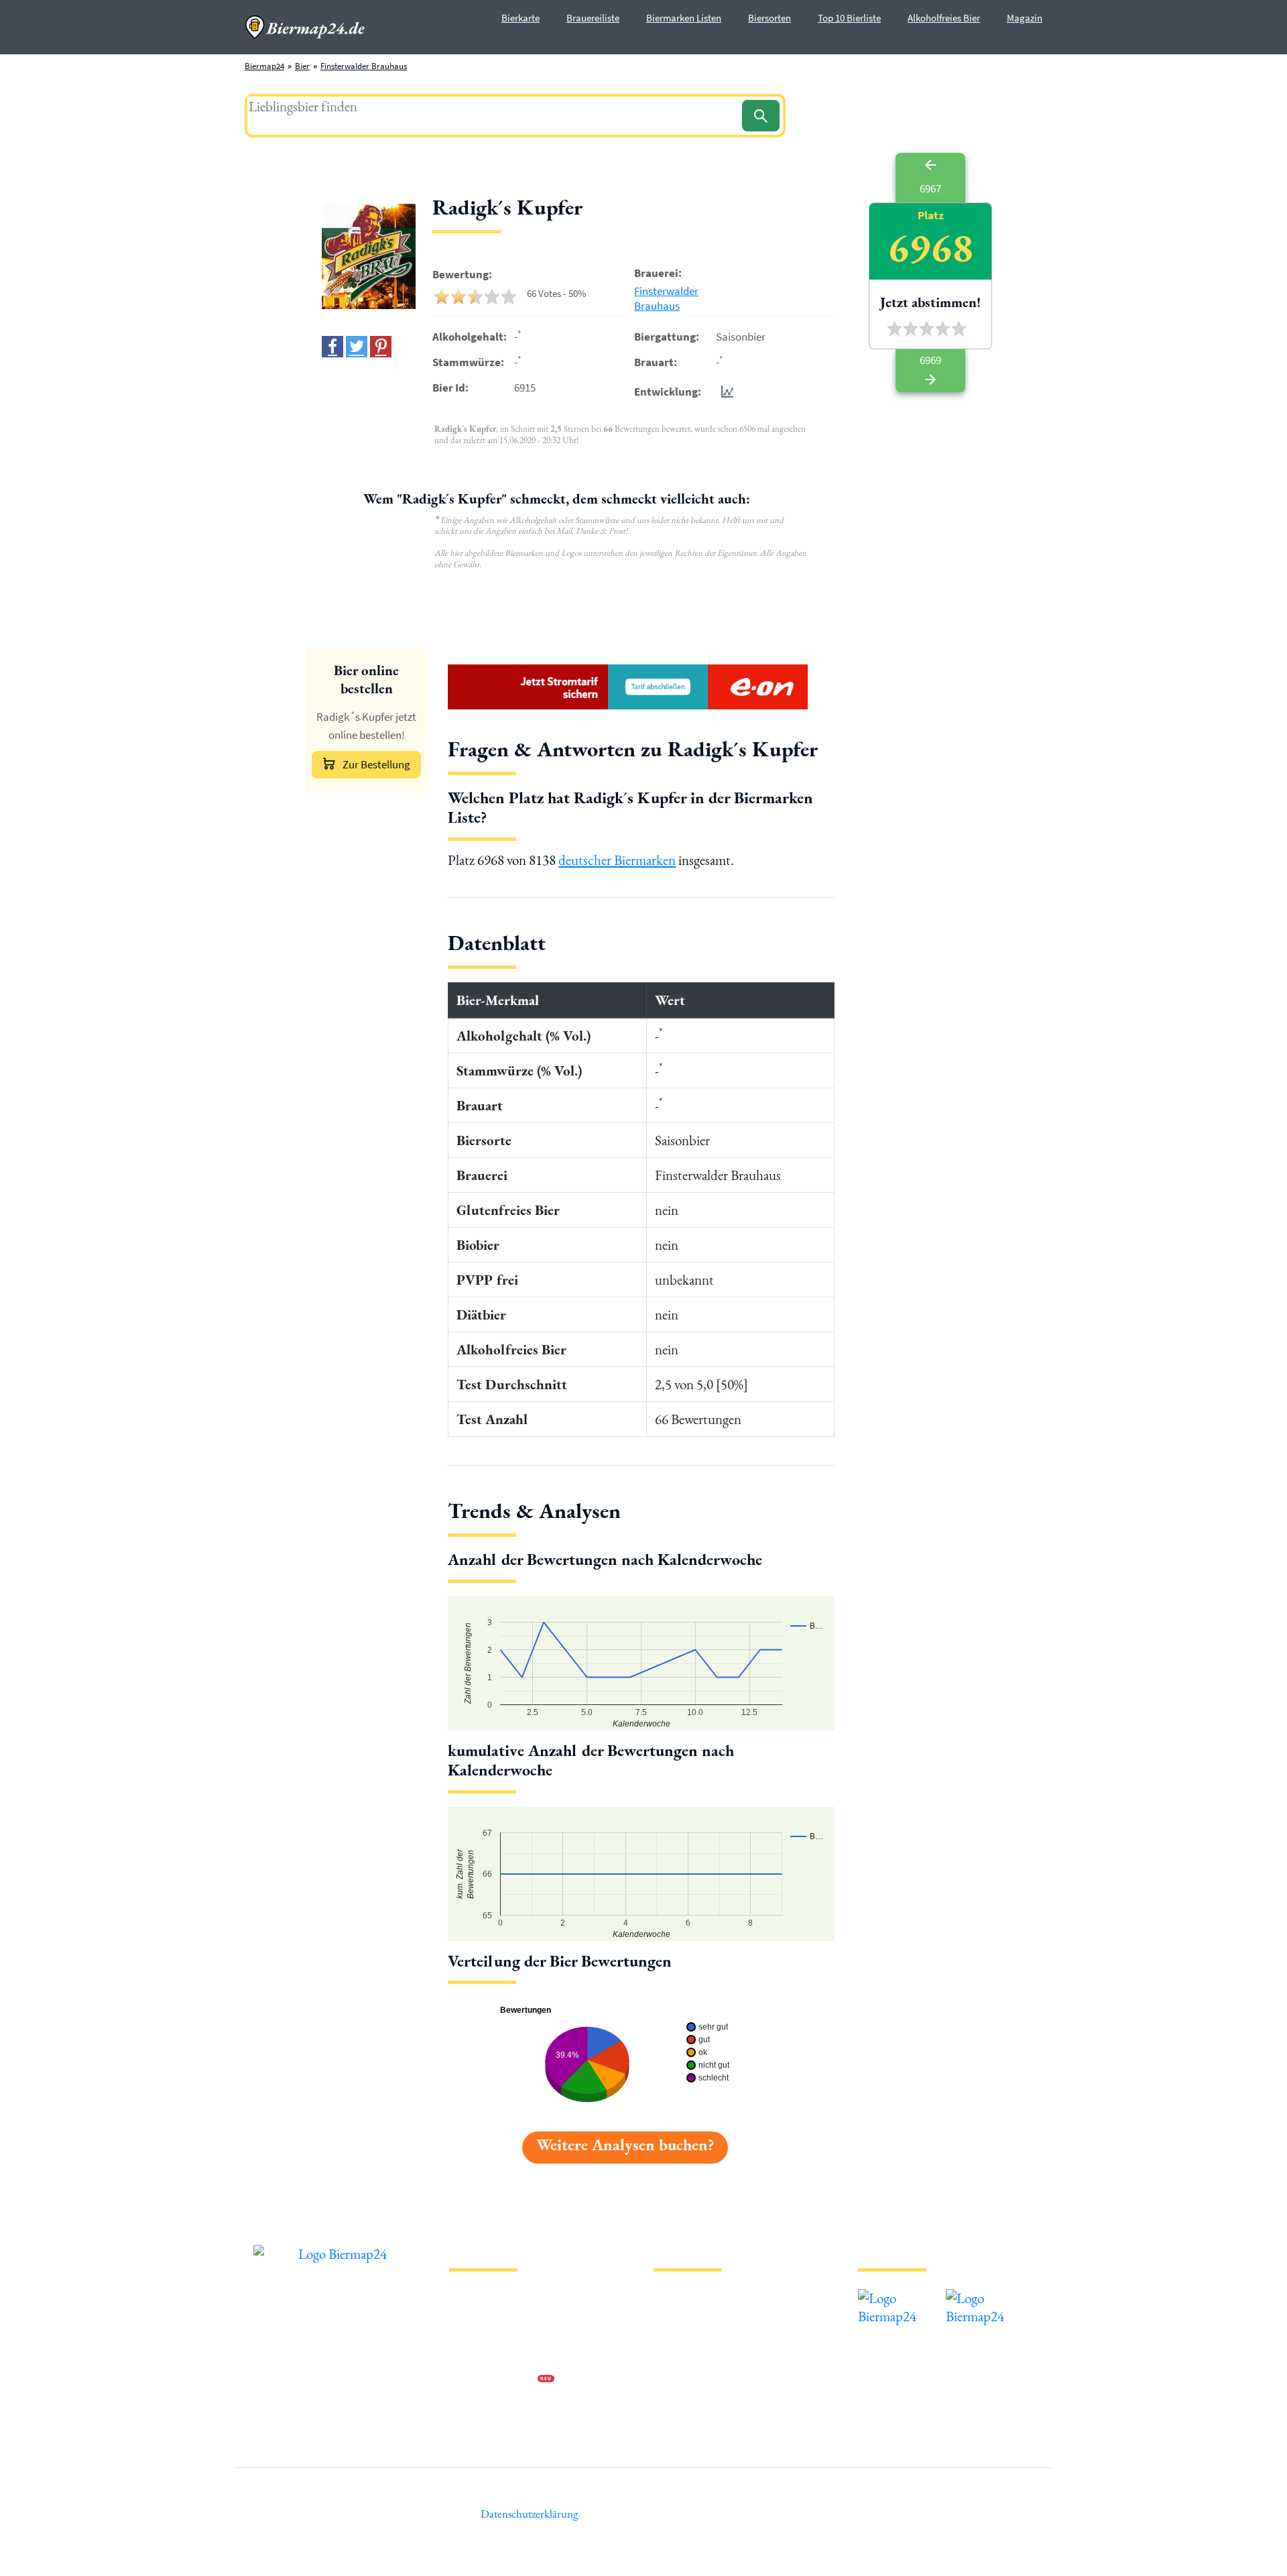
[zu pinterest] (381, 347)
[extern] (901, 2298)
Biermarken (675, 2337)
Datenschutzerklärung (489, 2337)
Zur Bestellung (376, 764)
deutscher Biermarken (617, 860)
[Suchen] (761, 116)
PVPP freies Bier (682, 2380)
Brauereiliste (593, 18)
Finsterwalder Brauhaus (364, 66)
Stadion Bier (676, 2358)
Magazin (1025, 18)
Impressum (469, 2316)
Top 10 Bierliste (849, 18)
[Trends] (725, 391)
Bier (302, 66)
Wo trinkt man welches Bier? (705, 2423)
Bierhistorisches (682, 2401)
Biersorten (770, 18)
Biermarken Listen (684, 18)
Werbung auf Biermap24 (493, 2380)
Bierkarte (520, 18)
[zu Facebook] (332, 347)
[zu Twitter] (357, 347)
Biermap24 (264, 66)
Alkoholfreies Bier (944, 18)
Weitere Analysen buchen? (625, 2145)
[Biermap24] (305, 27)
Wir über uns (472, 2358)
